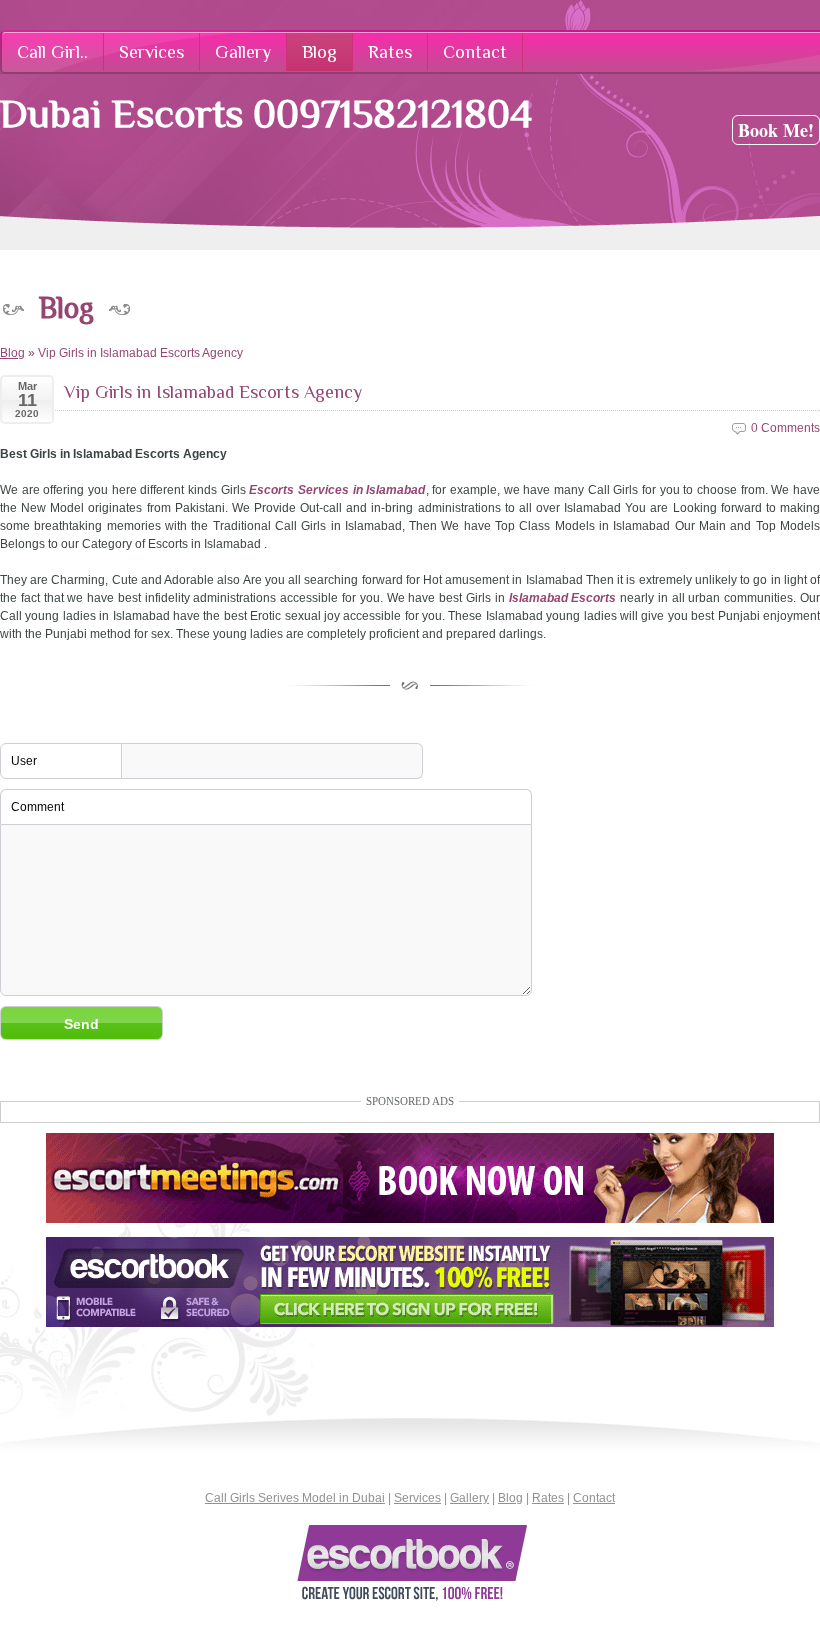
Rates (548, 1498)
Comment (37, 807)
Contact (594, 1498)
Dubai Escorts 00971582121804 (266, 113)
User (24, 761)
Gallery (469, 1498)
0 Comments (785, 428)
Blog (12, 353)
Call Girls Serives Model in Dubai (295, 1498)
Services (417, 1498)
